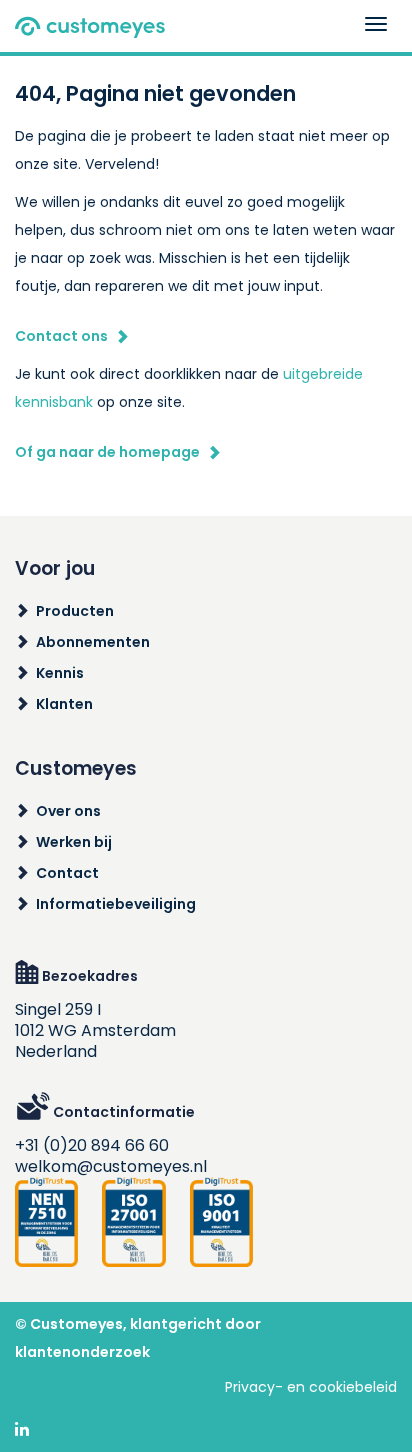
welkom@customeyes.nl (111, 1166)
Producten (75, 611)
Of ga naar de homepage (107, 452)
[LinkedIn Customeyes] (22, 1430)
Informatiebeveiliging (116, 904)
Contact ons (61, 336)
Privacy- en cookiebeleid (311, 1387)
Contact (67, 873)
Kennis (60, 673)
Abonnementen (93, 642)
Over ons (68, 811)
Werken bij (74, 842)
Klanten (64, 704)
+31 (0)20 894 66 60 (92, 1145)
